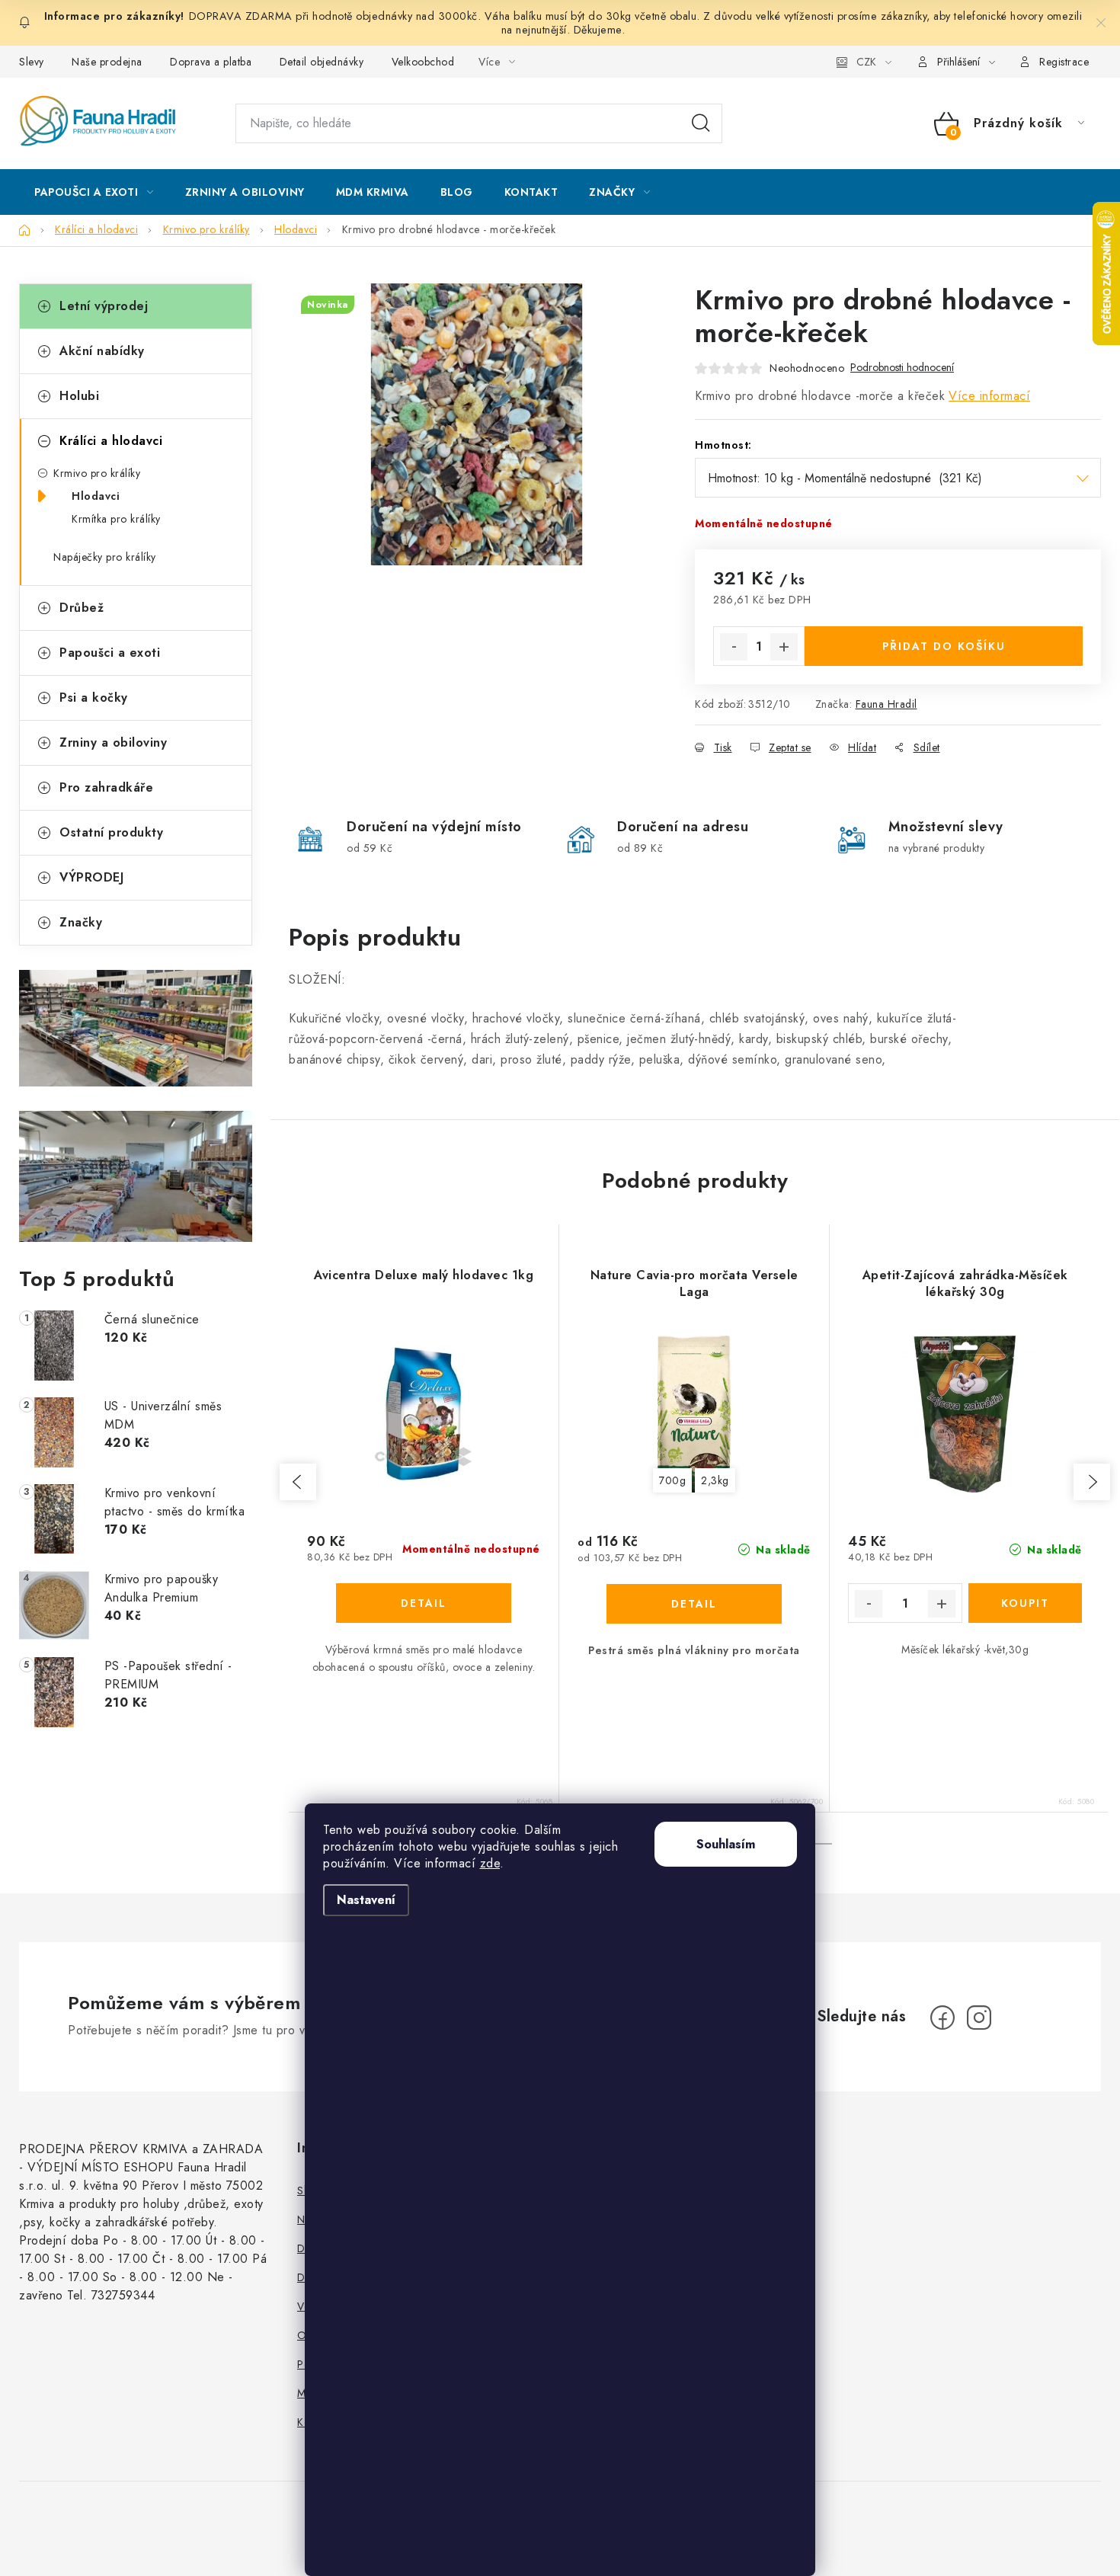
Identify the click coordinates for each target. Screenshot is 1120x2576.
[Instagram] (979, 2018)
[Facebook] (942, 2018)
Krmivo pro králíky (97, 473)
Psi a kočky (94, 698)
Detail (424, 1603)
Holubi (79, 396)
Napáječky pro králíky (105, 557)
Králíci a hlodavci (111, 441)
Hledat (701, 123)
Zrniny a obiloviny (113, 742)
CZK (866, 62)
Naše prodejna (107, 62)
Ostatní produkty (111, 832)
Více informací (989, 396)
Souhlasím (726, 1844)
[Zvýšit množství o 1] (784, 647)
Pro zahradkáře (106, 787)
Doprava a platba (211, 62)
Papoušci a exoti (110, 653)
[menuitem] (94, 192)
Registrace (1064, 62)
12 (823, 1844)
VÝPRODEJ (91, 877)
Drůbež (82, 608)
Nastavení (366, 1900)
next (1092, 1482)
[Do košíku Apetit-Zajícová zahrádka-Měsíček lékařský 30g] (1026, 1603)
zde (490, 1863)
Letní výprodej (104, 306)
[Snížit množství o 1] (734, 647)
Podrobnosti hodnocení (902, 368)
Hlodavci (96, 496)
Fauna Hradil (886, 704)
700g (672, 1480)
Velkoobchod (423, 62)
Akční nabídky (102, 351)
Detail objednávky (322, 62)
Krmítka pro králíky (116, 519)
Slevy (32, 62)
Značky (81, 922)
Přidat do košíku (944, 646)
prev (298, 1482)
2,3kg (715, 1480)
